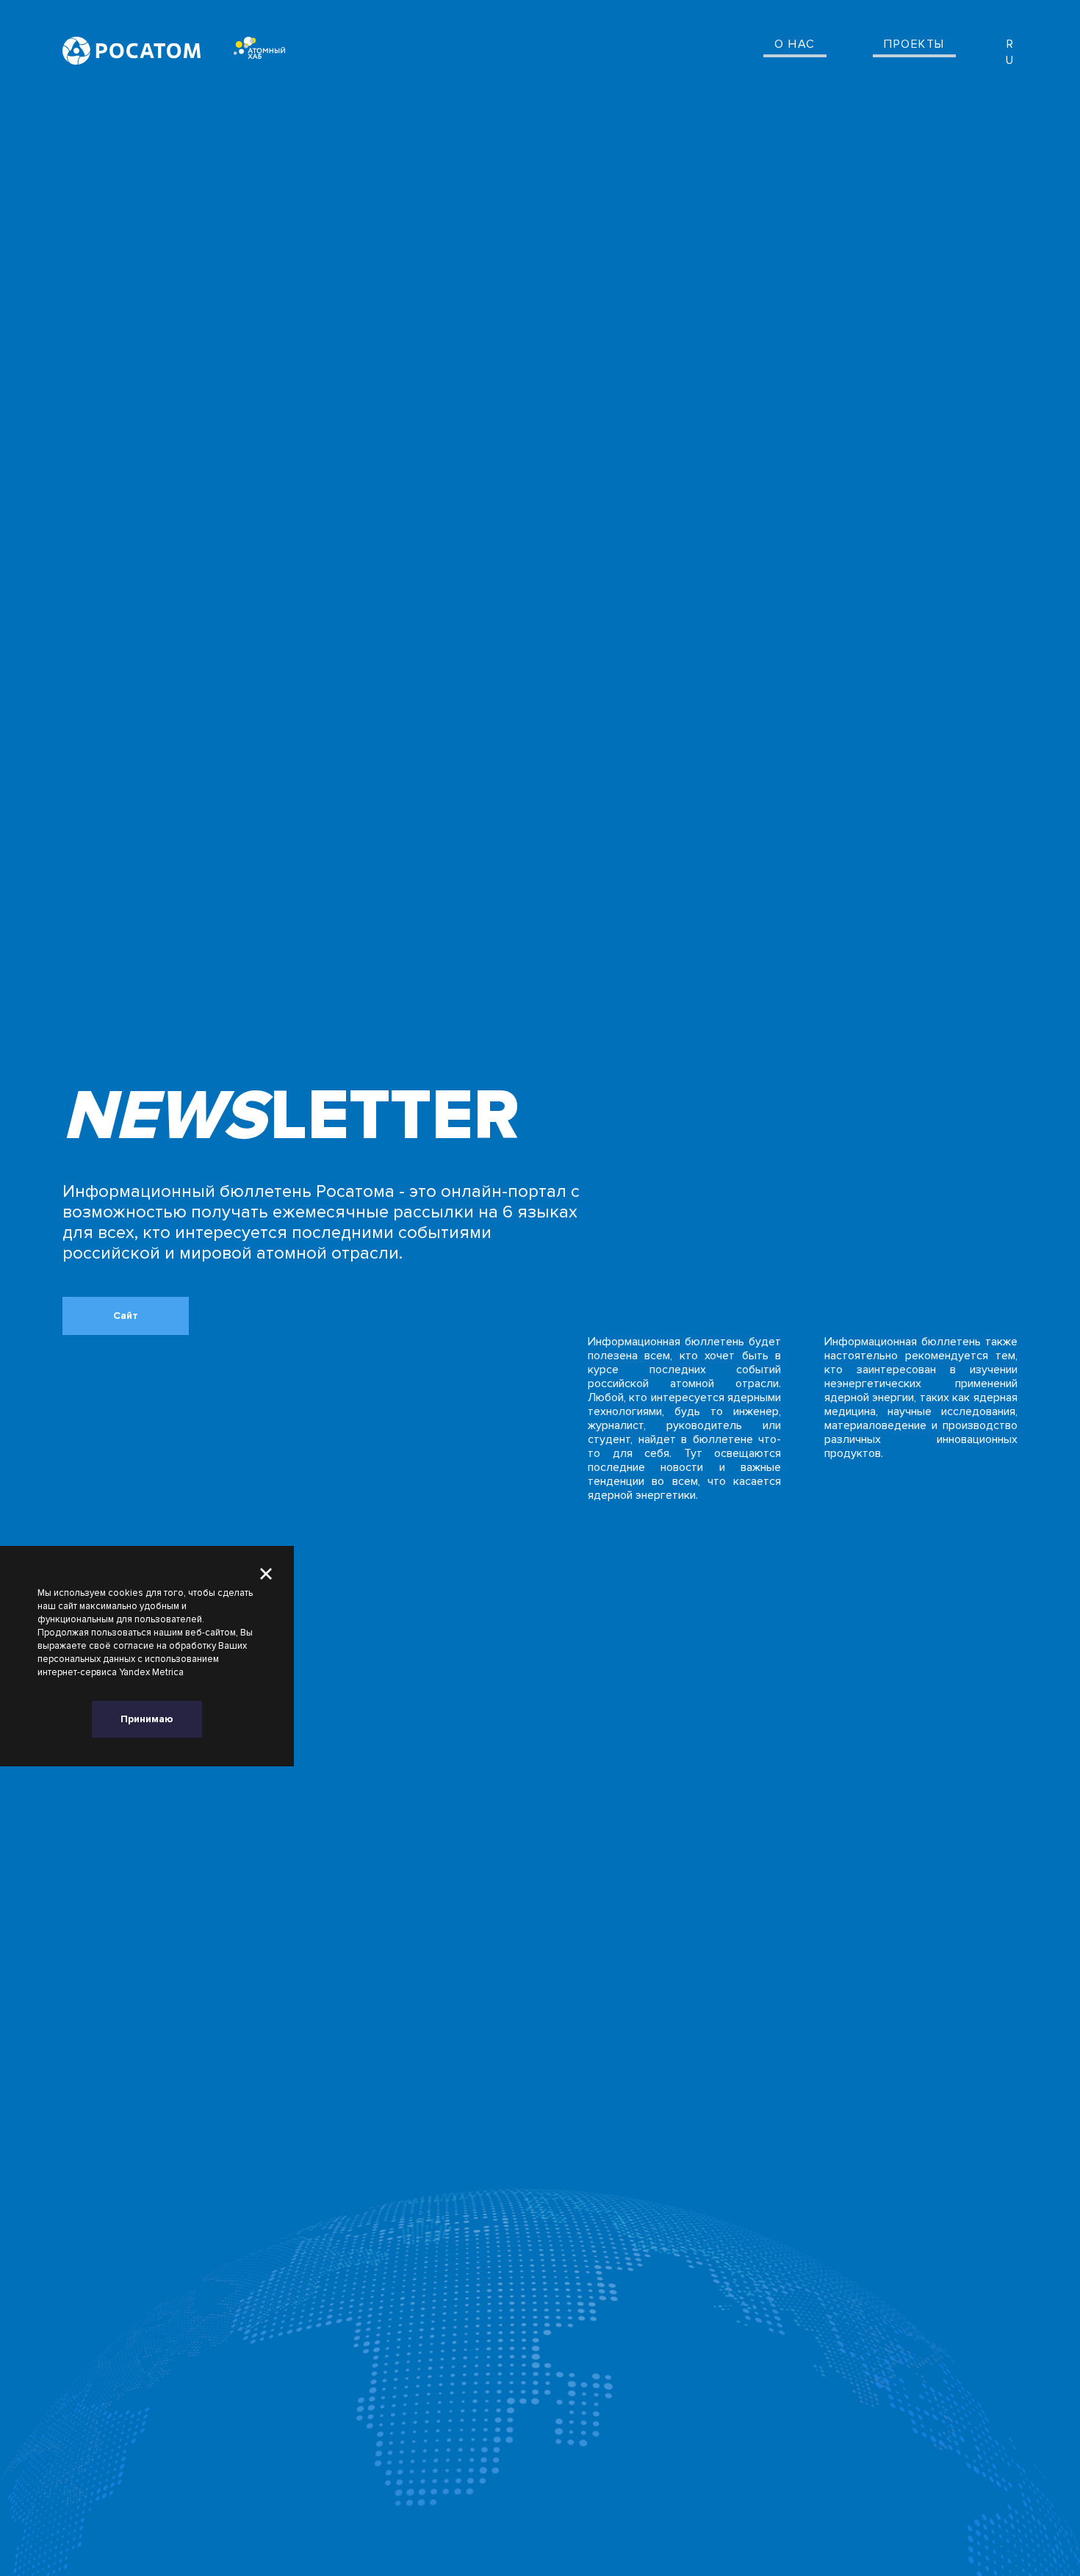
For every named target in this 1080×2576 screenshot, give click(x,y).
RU (1010, 53)
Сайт (126, 1316)
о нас (795, 44)
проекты (914, 44)
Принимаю (147, 1719)
